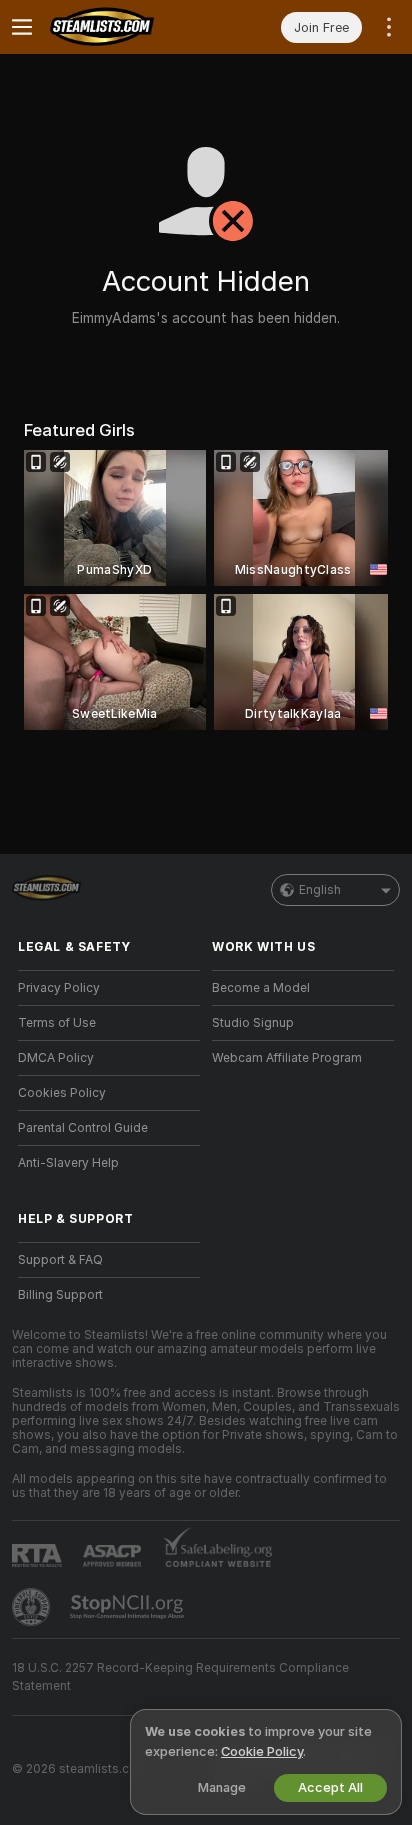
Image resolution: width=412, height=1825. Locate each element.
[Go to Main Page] (125, 27)
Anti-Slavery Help (68, 1163)
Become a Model (261, 988)
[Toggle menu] (22, 27)
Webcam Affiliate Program (287, 1058)
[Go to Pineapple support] (33, 1607)
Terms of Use (57, 1023)
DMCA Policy (56, 1058)
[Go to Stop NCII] (129, 1607)
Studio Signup (253, 1023)
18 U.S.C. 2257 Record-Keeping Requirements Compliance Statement (180, 1677)
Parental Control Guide (83, 1128)
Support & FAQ (60, 1260)
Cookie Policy (262, 1751)
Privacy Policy (59, 988)
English (320, 890)
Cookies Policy (62, 1093)
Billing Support (60, 1295)
